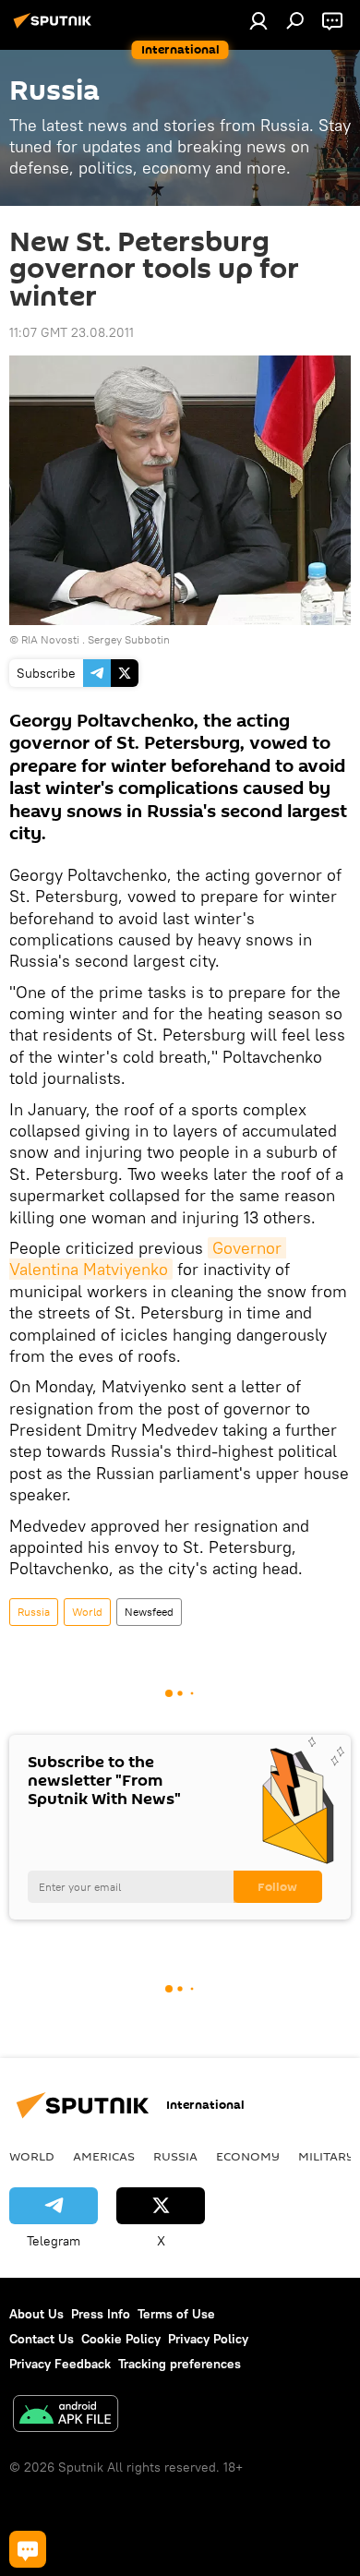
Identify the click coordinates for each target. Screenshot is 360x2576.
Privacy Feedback (60, 2364)
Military (326, 2156)
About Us (36, 2314)
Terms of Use (176, 2314)
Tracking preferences (180, 2364)
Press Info (101, 2314)
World (87, 1612)
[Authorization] (258, 20)
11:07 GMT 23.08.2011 (72, 332)
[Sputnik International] (55, 28)
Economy (248, 2156)
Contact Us (42, 2339)
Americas (104, 2156)
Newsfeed (149, 1612)
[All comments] (28, 2549)
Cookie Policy (121, 2339)
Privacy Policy (208, 2339)
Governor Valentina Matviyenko (148, 1258)
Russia (34, 1612)
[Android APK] (66, 2416)
